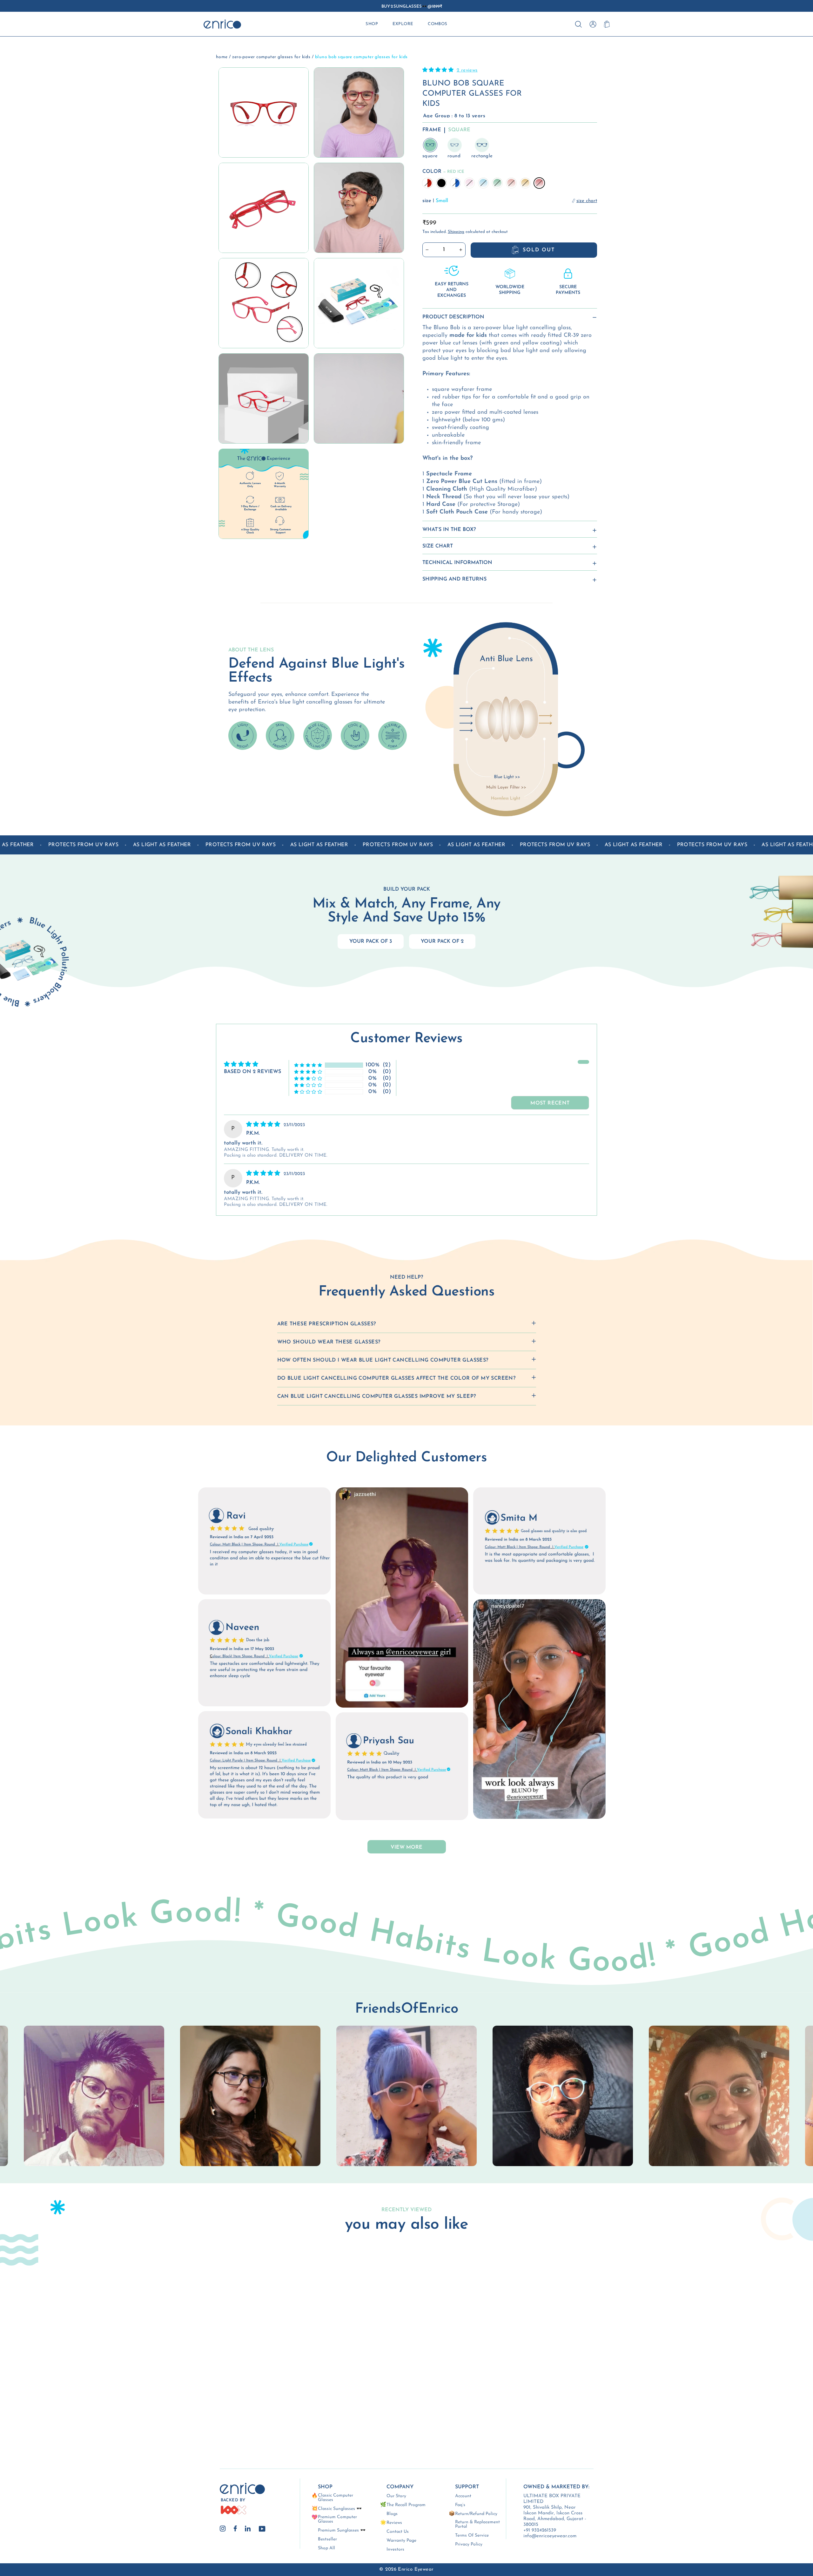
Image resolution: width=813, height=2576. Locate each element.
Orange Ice (511, 183)
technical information (457, 563)
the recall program (406, 2505)
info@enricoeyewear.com (550, 2536)
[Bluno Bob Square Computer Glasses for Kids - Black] (200, 2407)
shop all (326, 2548)
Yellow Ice (525, 183)
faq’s (460, 2505)
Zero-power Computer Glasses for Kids (271, 57)
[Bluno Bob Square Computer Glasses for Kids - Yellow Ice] (208, 2415)
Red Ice (539, 183)
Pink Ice (469, 183)
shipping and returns (454, 579)
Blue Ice (483, 183)
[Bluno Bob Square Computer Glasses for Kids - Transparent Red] (191, 2407)
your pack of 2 (442, 941)
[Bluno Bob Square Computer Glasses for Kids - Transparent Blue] (208, 2407)
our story (396, 2496)
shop (372, 24)
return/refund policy (476, 2514)
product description (453, 317)
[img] (264, 1125)
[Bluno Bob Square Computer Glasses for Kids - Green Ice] (191, 2415)
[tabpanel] (406, 2096)
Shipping (456, 232)
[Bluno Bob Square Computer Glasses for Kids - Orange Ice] (200, 2415)
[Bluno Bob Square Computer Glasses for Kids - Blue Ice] (225, 2407)
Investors (395, 2550)
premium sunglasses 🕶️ (342, 2531)
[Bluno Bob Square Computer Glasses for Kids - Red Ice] (217, 2415)
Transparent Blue (455, 183)
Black (441, 183)
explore (403, 24)
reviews (394, 2523)
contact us (398, 2532)
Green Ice (497, 183)
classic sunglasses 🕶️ (340, 2509)
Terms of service (472, 2536)
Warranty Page (401, 2541)
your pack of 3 (371, 941)
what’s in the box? (449, 530)
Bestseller (327, 2539)
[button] (439, 70)
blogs (392, 2514)
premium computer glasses (337, 2519)
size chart (438, 546)
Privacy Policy (469, 2545)
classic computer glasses (336, 2498)
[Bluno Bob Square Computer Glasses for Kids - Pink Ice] (217, 2407)
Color (443, 172)
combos (438, 24)
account (463, 2496)
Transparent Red (427, 183)
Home (222, 57)
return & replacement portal (477, 2525)
